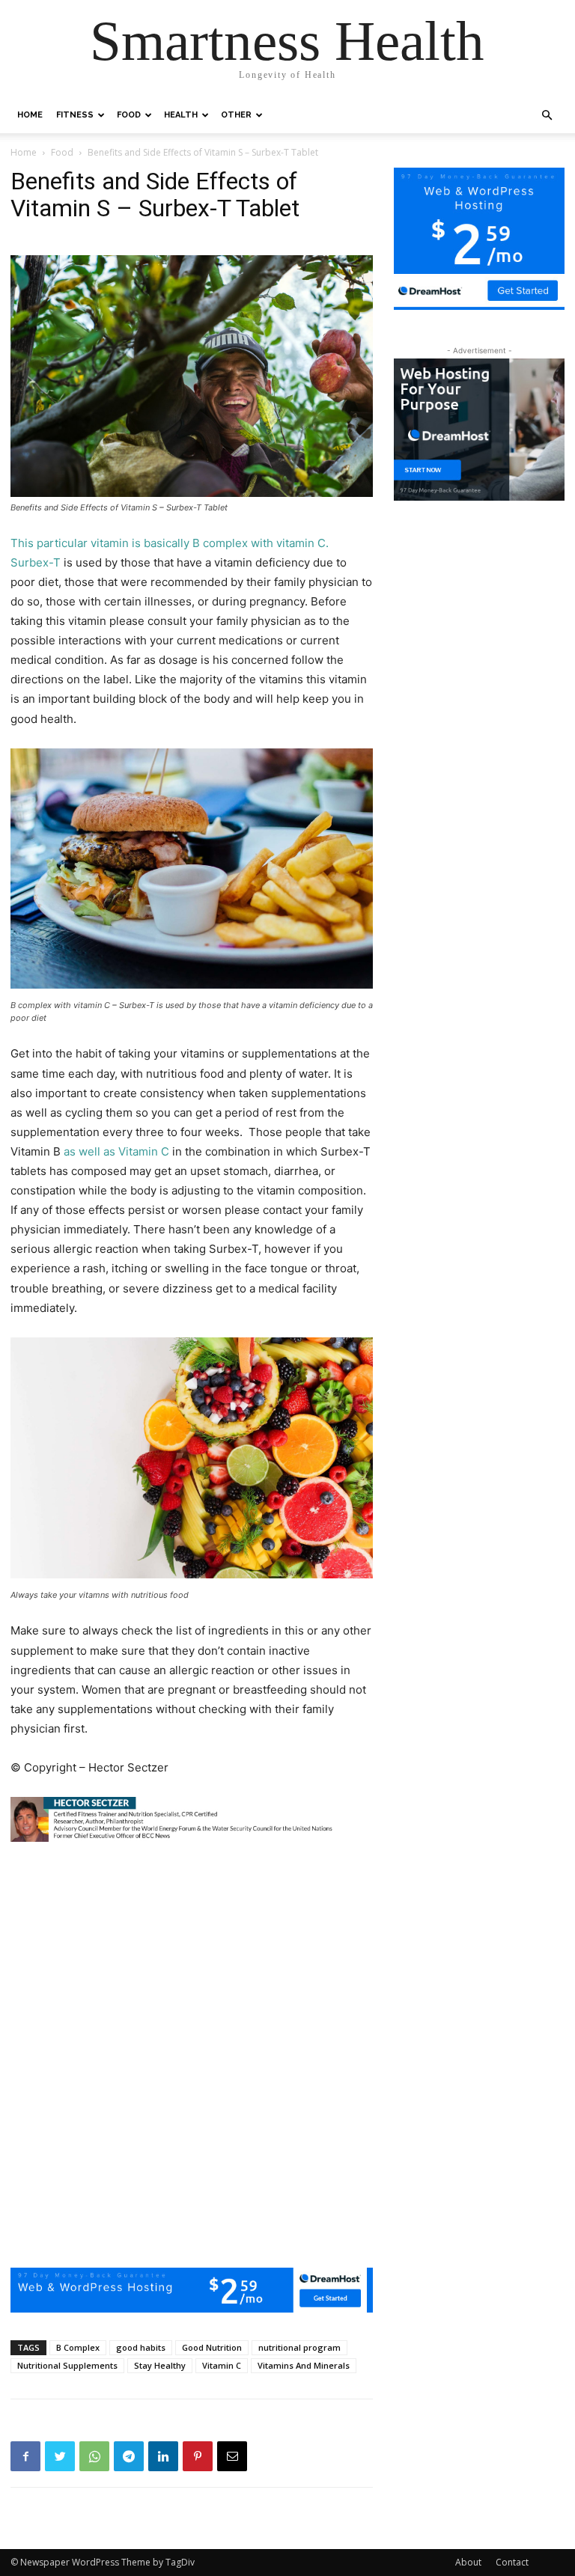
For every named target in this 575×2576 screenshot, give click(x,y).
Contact (512, 2562)
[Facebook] (25, 2456)
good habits (141, 2347)
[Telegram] (129, 2456)
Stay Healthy (160, 2365)
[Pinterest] (198, 2456)
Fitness (75, 115)
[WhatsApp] (94, 2456)
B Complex (78, 2347)
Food (129, 115)
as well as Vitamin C (118, 1151)
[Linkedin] (163, 2456)
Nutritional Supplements (67, 2365)
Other (236, 115)
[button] (547, 116)
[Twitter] (60, 2456)
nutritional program (299, 2347)
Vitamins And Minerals (304, 2365)
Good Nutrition (212, 2347)
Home (30, 115)
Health (181, 115)
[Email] (232, 2456)
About (468, 2562)
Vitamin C (222, 2365)
